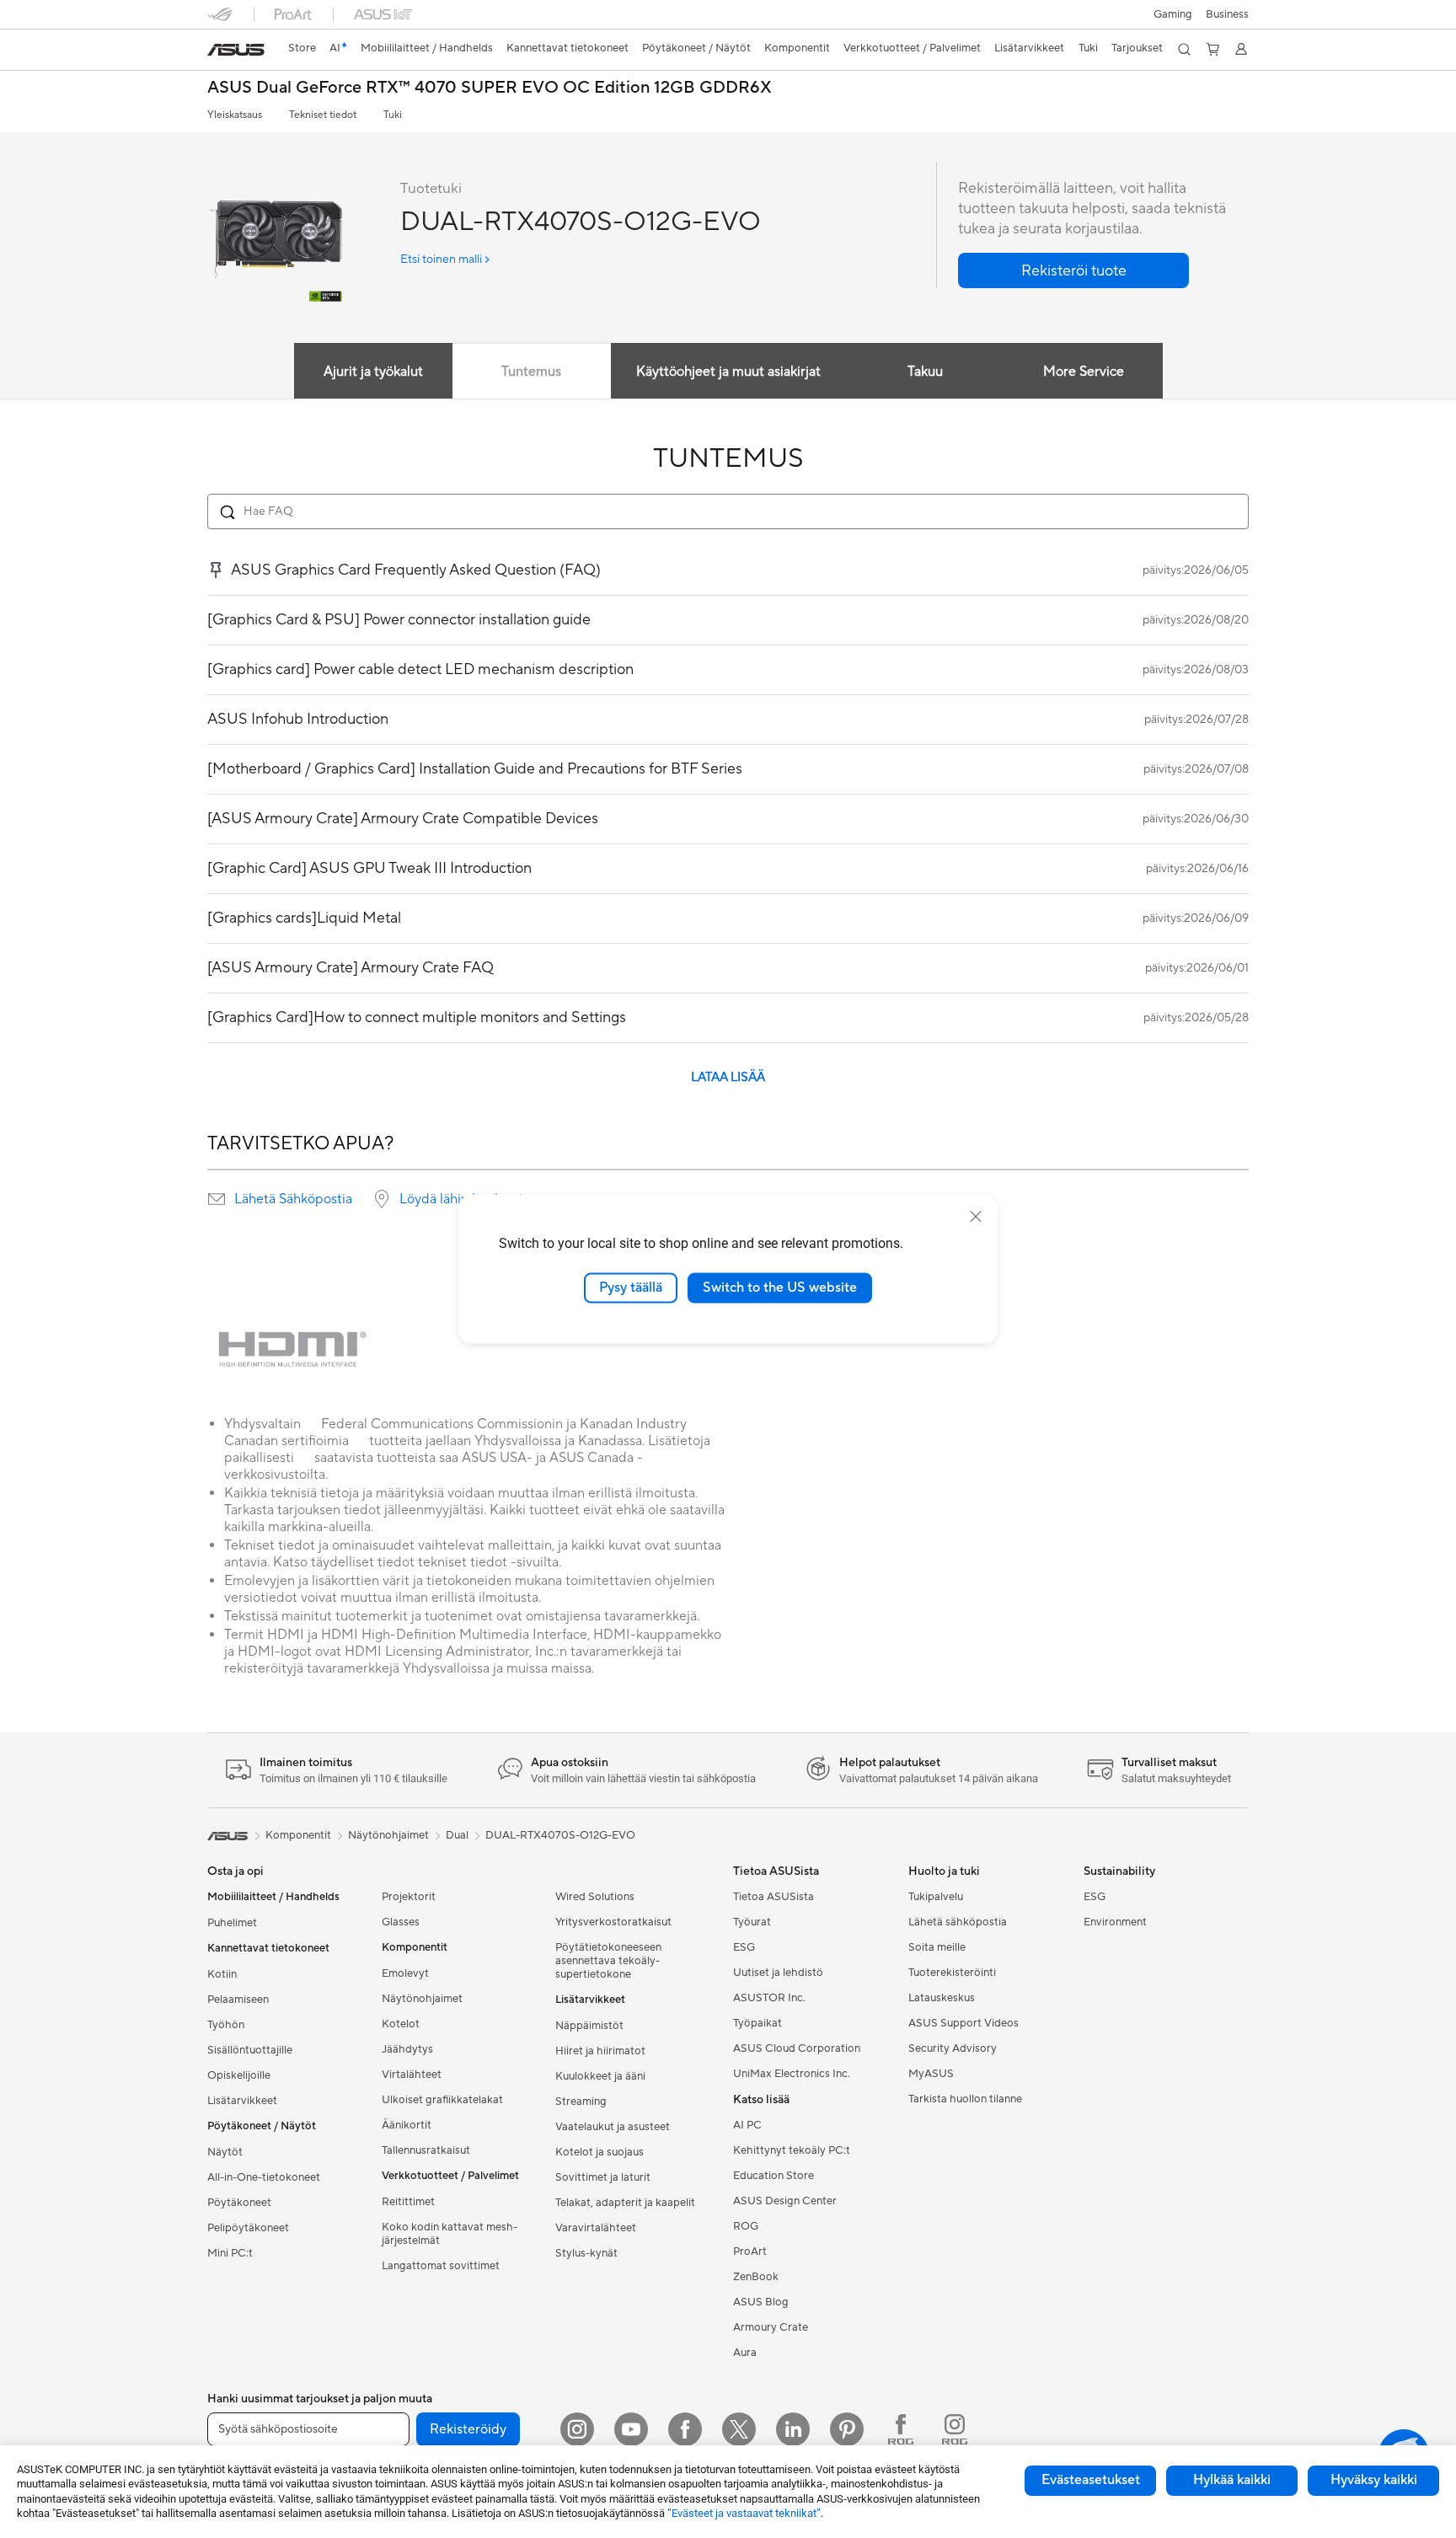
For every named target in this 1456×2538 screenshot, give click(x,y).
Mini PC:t (230, 2253)
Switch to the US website (780, 1288)
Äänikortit (407, 2125)
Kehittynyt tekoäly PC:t (792, 2150)
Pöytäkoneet (239, 2203)
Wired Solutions (595, 1897)
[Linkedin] (793, 2429)
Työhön (226, 2025)
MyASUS (931, 2074)
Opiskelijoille (239, 2075)
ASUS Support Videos (964, 2023)
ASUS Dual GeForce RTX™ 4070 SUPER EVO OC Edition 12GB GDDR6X (490, 88)
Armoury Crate (771, 2327)
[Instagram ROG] (955, 2429)
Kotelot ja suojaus (600, 2152)
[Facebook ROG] (901, 2429)
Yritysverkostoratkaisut (613, 1922)
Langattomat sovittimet (441, 2266)
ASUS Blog (761, 2302)
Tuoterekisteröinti (952, 1973)
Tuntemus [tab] (531, 372)
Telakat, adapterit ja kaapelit (625, 2203)
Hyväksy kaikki (1374, 2480)
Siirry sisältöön (217, 52)
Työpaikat (757, 2023)
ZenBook (756, 2277)
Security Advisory (953, 2048)
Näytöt (225, 2152)
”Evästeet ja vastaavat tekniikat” (744, 2513)
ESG (744, 1947)
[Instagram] (577, 2429)
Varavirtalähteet (596, 2228)
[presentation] (217, 1199)
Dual (457, 1835)
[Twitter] (739, 2429)
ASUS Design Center (785, 2201)
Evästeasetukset (1091, 2480)
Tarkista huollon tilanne (965, 2099)
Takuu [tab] (925, 372)
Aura (745, 2353)
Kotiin (222, 1974)
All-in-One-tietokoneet (264, 2177)
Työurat (752, 1922)
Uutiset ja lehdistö (778, 1973)
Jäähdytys (407, 2049)
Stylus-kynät (586, 2253)
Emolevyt (405, 1973)
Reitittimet (408, 2202)
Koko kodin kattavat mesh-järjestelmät (450, 2234)
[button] (1173, 14)
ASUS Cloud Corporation (797, 2048)
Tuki (393, 115)
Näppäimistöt (589, 2026)
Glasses (401, 1922)
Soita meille (937, 1947)
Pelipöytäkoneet (248, 2228)
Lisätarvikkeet (242, 2101)
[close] (976, 1217)
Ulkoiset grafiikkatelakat (442, 2100)
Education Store (773, 2176)
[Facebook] (685, 2429)
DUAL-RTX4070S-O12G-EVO (560, 1835)
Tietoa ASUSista (773, 1897)
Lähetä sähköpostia (958, 1922)
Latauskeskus (942, 1998)
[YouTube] (631, 2429)
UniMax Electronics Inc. (792, 2074)
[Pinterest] (847, 2429)
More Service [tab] (1084, 372)
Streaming (581, 2102)
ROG (746, 2226)
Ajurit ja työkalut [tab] (373, 372)
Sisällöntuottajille (250, 2050)
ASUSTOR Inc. (769, 1998)
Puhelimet (232, 1923)
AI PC (747, 2125)
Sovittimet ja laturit (603, 2177)
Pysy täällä (631, 1288)
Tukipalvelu (936, 1897)
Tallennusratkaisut (426, 2150)
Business (1227, 14)
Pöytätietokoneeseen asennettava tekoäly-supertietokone (608, 1961)
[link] (236, 50)
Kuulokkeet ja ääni (600, 2076)
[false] (1073, 270)
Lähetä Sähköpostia (293, 1199)
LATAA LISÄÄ (728, 1077)
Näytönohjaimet (422, 1999)
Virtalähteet (412, 2075)
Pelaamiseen (238, 2000)
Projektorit (409, 1897)
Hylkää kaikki (1232, 2480)
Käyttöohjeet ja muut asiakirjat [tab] (728, 372)
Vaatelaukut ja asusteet (613, 2127)
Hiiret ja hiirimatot (600, 2051)
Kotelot (401, 2024)
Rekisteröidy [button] (468, 2429)
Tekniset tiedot (323, 115)
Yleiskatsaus (235, 115)
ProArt (750, 2252)
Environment (1115, 1922)
